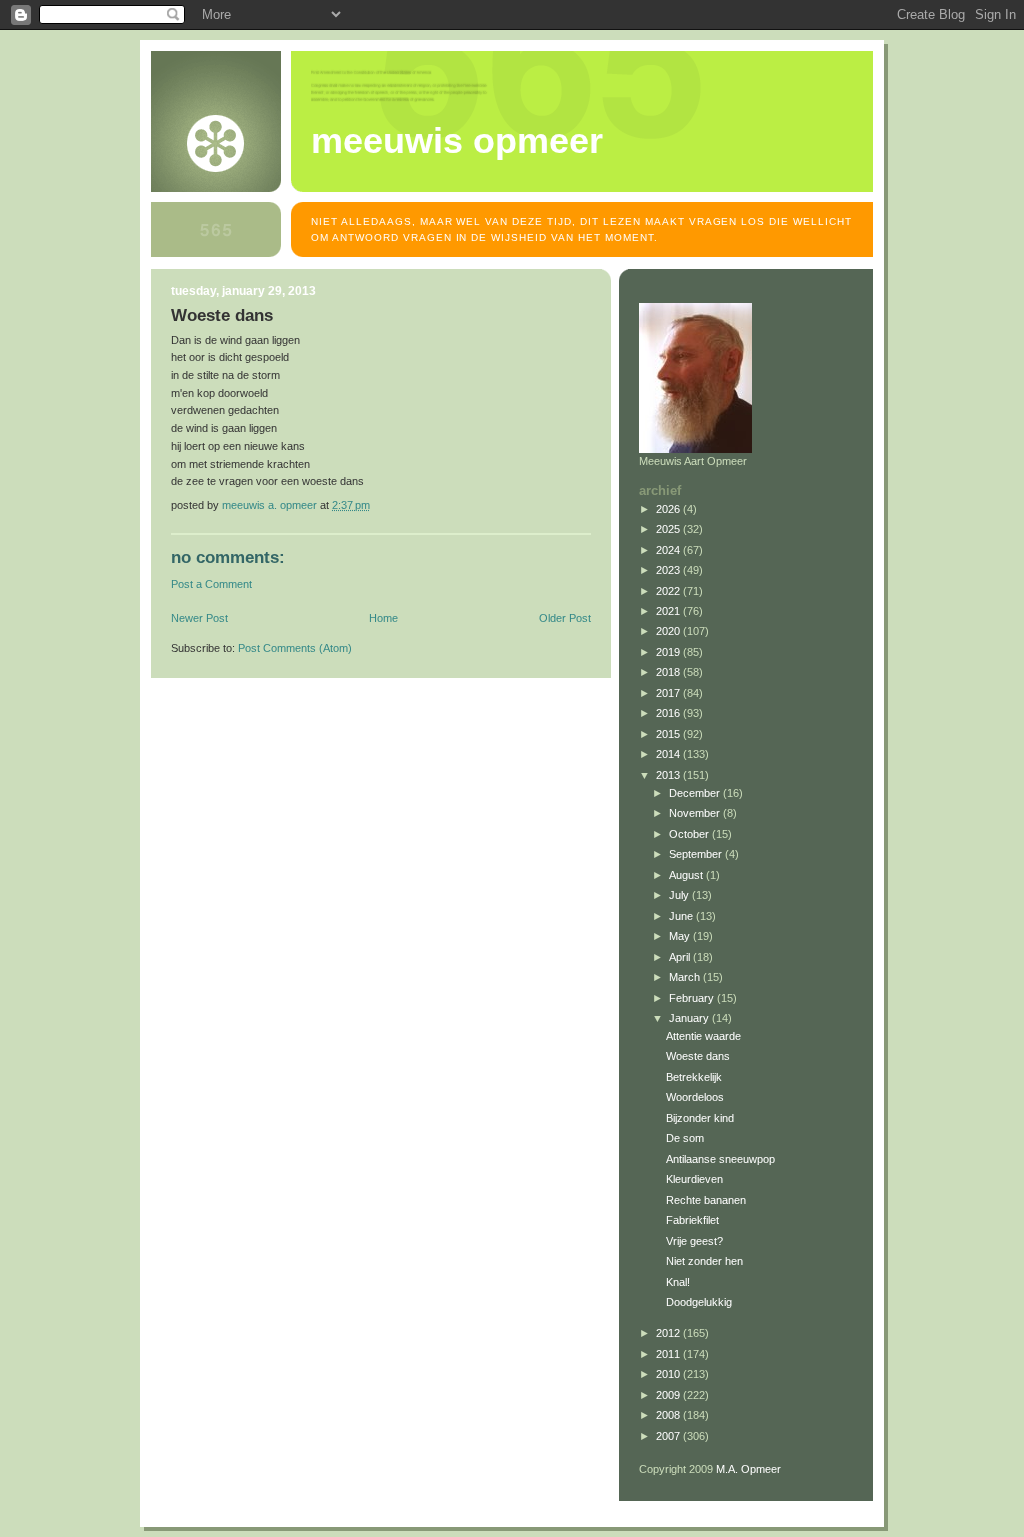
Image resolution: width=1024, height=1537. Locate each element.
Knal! (678, 1282)
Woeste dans (698, 1056)
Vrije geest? (694, 1241)
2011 (669, 1354)
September (697, 854)
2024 (669, 550)
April (681, 957)
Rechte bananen (706, 1200)
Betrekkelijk (694, 1077)
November (696, 813)
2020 (669, 631)
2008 (669, 1415)
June (682, 916)
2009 (669, 1395)
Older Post (565, 618)
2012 (669, 1333)
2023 (669, 570)
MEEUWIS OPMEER (457, 141)
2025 (669, 529)
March (686, 977)
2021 (669, 611)
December (696, 793)
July (680, 895)
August (687, 875)
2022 (669, 591)
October (690, 834)
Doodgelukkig (699, 1302)
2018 (669, 672)
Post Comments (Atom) (295, 648)
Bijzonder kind (700, 1118)
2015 (669, 734)
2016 (669, 713)
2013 (669, 775)
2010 (669, 1374)
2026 (669, 509)
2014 (669, 754)
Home (383, 618)
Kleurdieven (694, 1179)
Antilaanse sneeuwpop (720, 1159)
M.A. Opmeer (748, 1469)
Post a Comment (211, 584)
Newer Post (199, 618)
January (690, 1018)
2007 (669, 1436)
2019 (669, 652)
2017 (669, 693)
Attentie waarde (703, 1036)
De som (685, 1138)
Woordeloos (695, 1097)
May (681, 936)
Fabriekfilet (692, 1220)
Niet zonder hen (704, 1261)
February (693, 998)
